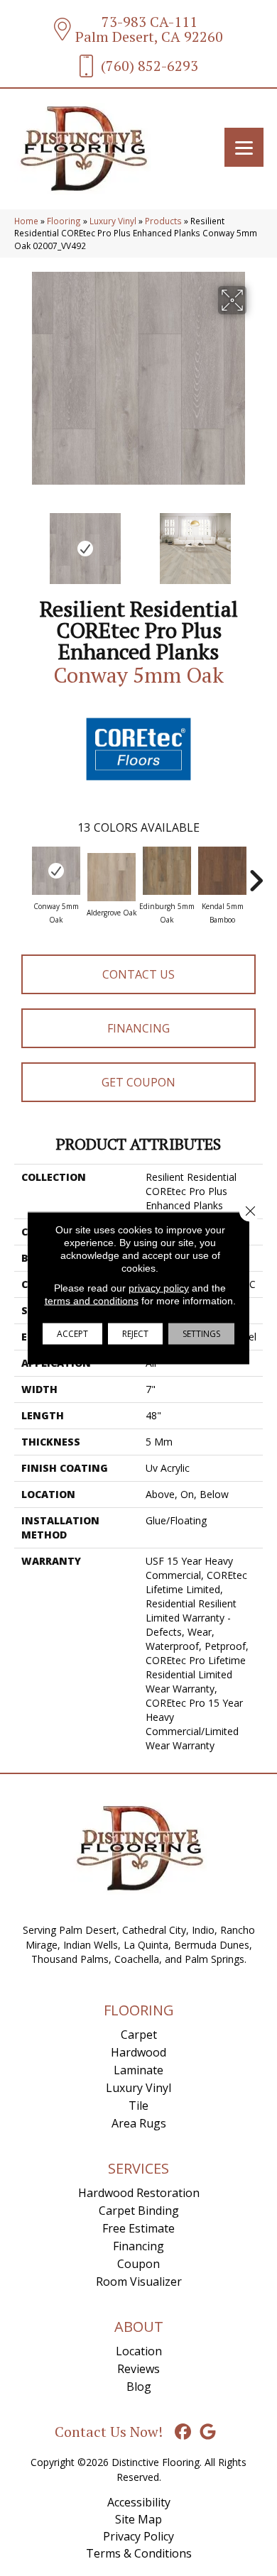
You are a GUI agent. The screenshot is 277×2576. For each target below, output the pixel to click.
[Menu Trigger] (244, 147)
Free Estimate (138, 2228)
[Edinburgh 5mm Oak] (167, 871)
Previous (21, 541)
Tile (138, 2106)
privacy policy (159, 1288)
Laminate (138, 2070)
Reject (135, 1334)
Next (256, 541)
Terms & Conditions (139, 2553)
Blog (139, 2387)
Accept (72, 1334)
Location (139, 2351)
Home (26, 221)
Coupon (138, 2264)
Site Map (138, 2519)
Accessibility (139, 2502)
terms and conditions (92, 1301)
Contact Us (138, 974)
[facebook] (184, 2432)
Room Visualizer (139, 2281)
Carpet (139, 2035)
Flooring (64, 221)
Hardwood (138, 2052)
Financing (138, 1028)
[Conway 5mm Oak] (56, 871)
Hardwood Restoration (139, 2193)
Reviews (138, 2369)
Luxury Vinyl (113, 221)
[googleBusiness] (208, 2432)
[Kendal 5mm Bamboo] (222, 871)
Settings (201, 1334)
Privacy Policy (138, 2536)
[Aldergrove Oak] (112, 877)
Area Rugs (139, 2123)
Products (163, 221)
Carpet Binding (139, 2211)
